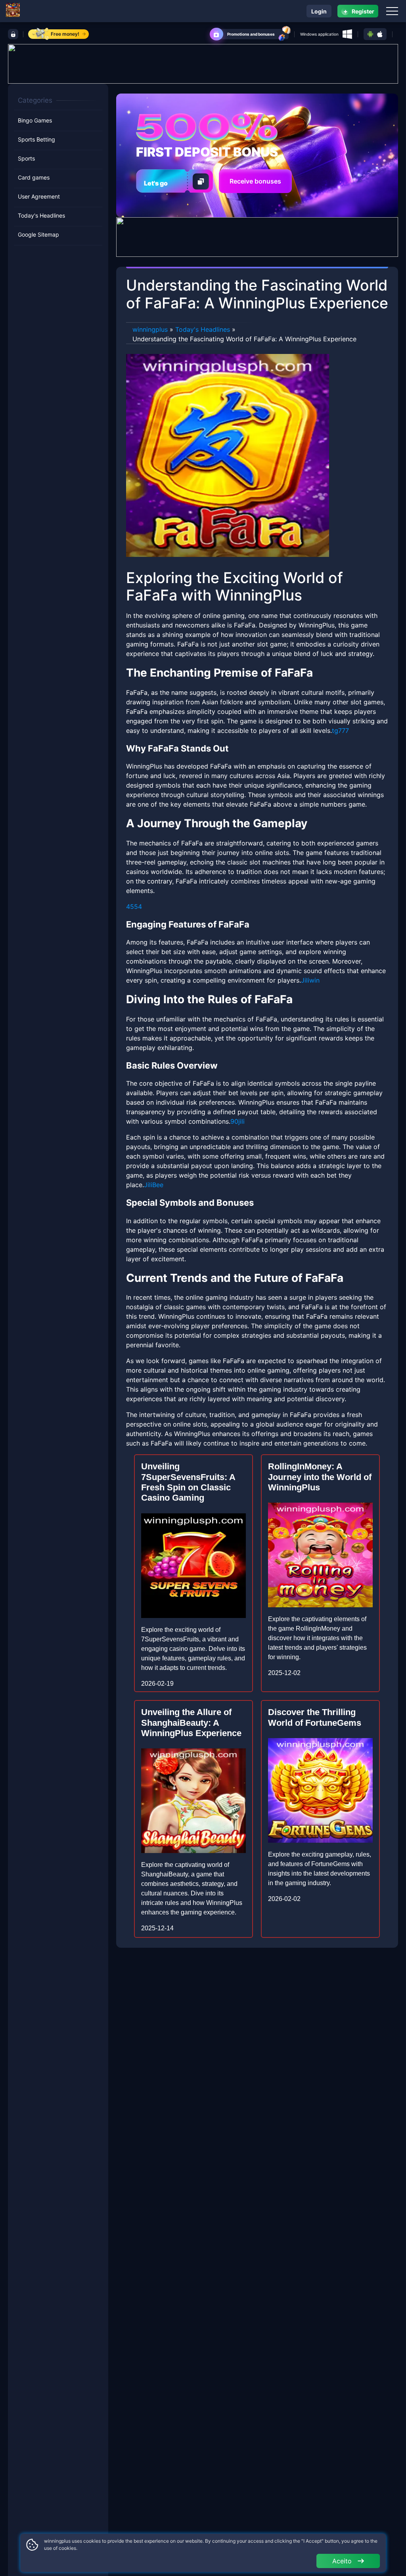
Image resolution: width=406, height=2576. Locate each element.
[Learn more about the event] (203, 63)
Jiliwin (310, 980)
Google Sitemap (38, 234)
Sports (26, 158)
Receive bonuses (255, 181)
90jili (237, 1121)
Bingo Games (35, 120)
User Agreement (39, 196)
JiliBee (154, 1185)
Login (319, 11)
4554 (134, 906)
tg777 (340, 731)
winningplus (150, 329)
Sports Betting (36, 139)
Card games (34, 177)
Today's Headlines (41, 215)
